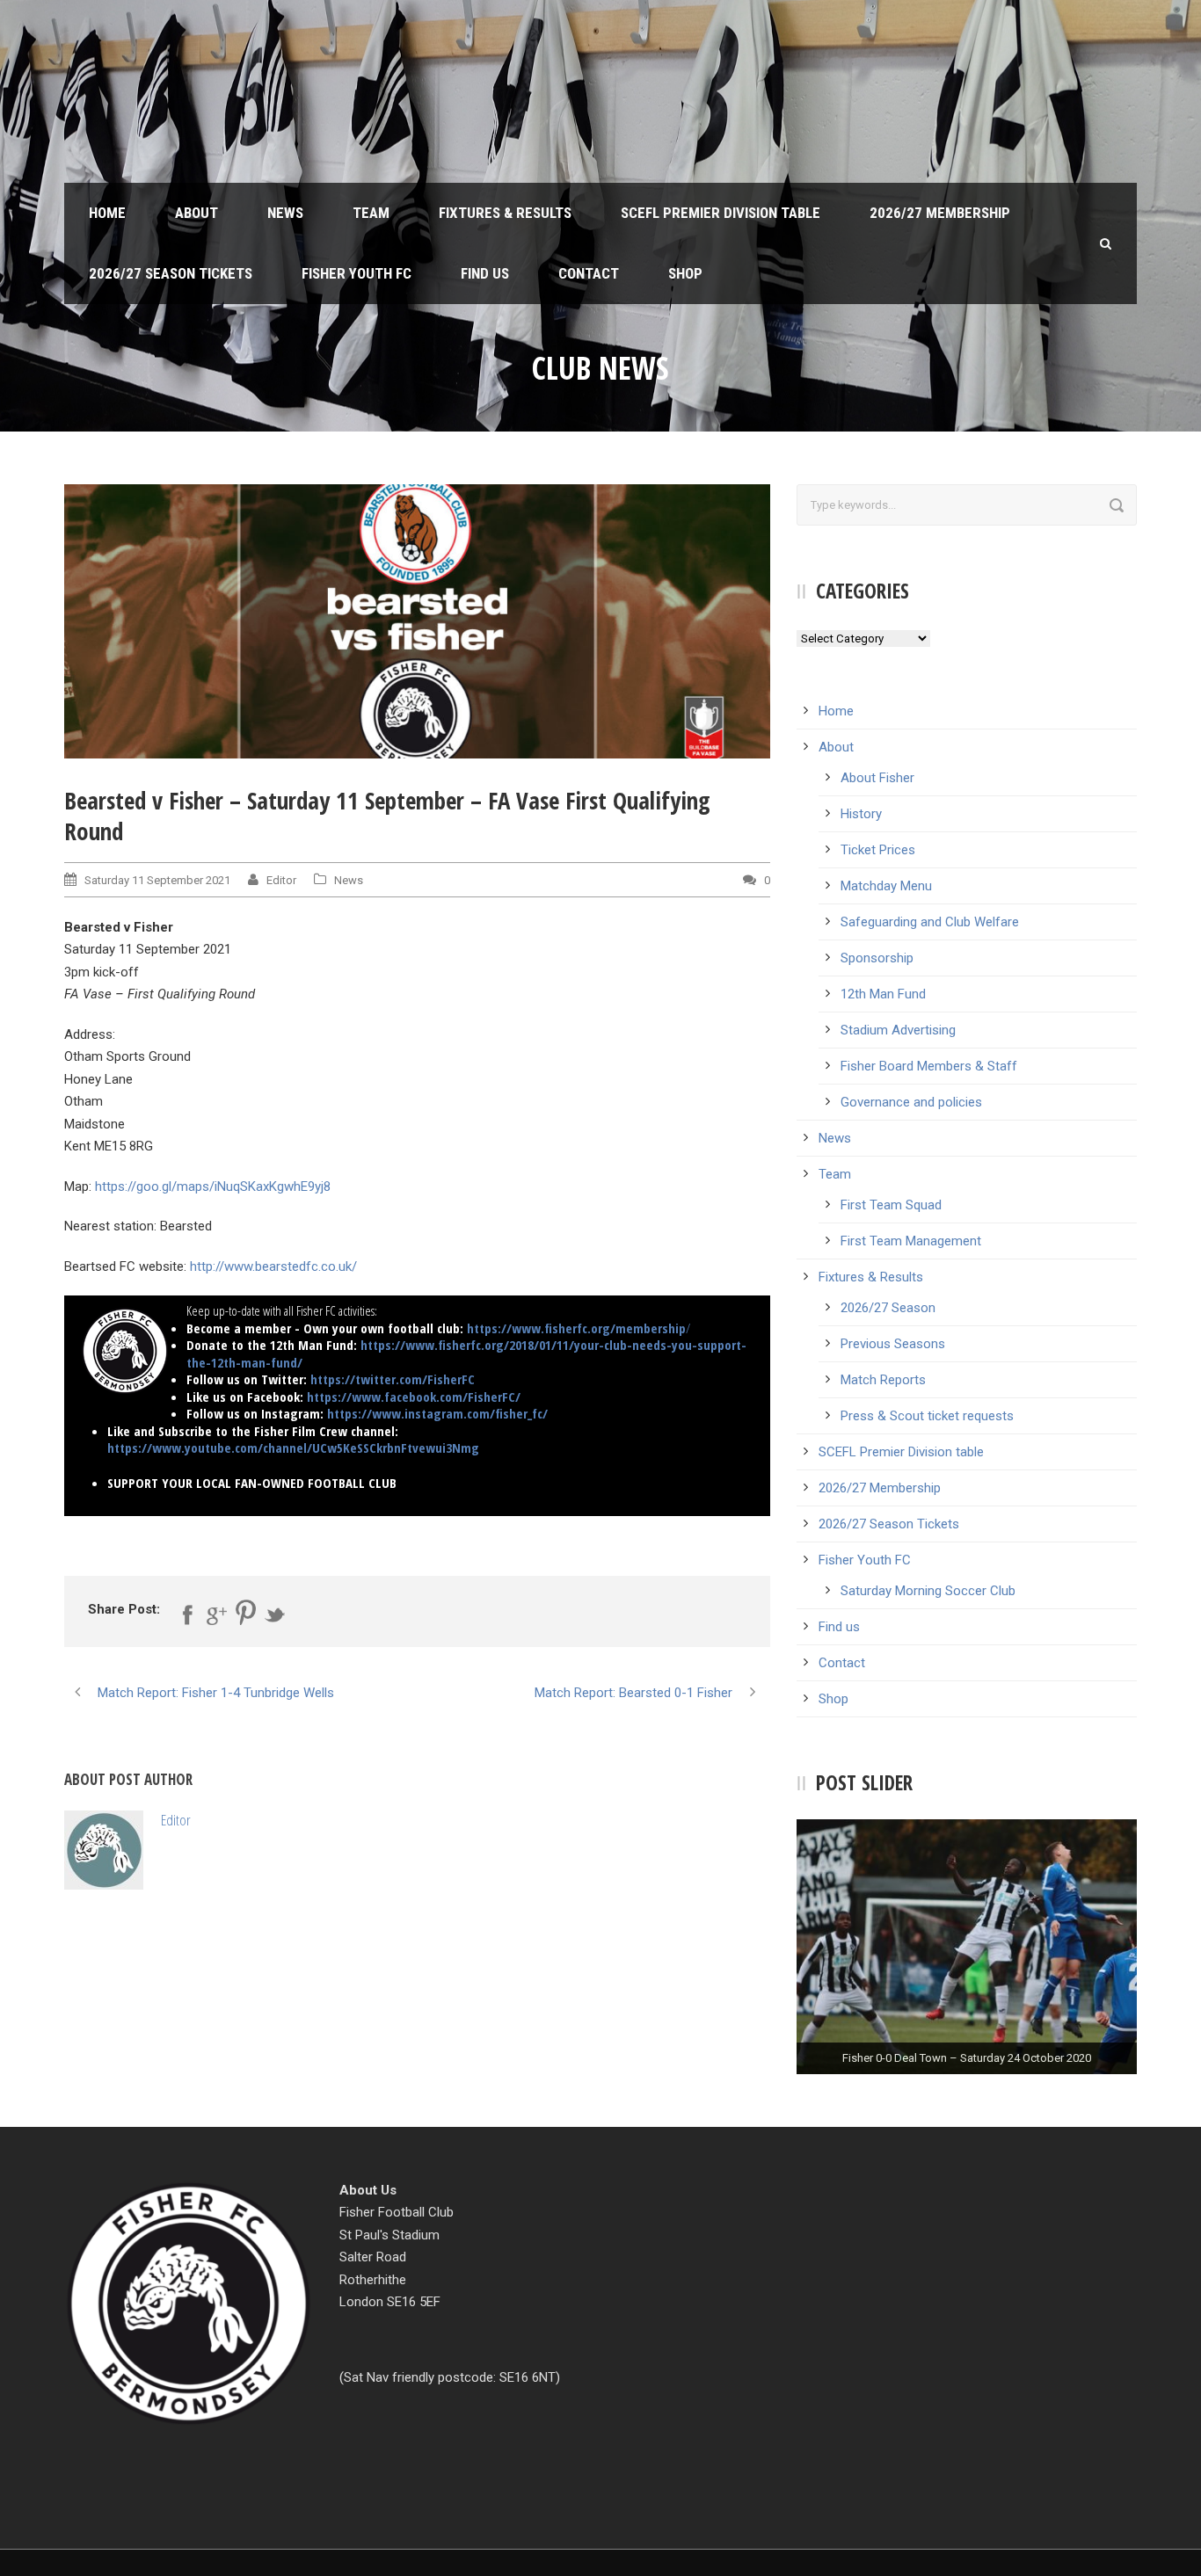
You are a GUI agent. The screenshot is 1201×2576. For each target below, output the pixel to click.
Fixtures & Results (505, 213)
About (197, 213)
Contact (589, 273)
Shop (685, 273)
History (861, 814)
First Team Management (911, 1241)
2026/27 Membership (940, 213)
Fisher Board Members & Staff (929, 1066)
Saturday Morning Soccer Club (928, 1591)
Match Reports (883, 1380)
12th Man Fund (883, 994)
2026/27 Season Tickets (171, 273)
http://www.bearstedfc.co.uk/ (273, 1266)
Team (371, 213)
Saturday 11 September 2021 (157, 880)
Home (107, 213)
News (285, 213)
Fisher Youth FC (357, 273)
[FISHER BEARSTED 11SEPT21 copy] (417, 621)
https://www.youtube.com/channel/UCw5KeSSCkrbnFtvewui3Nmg (293, 1448)
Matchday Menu (886, 886)
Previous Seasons (893, 1344)
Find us (485, 273)
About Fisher (877, 778)
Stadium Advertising (898, 1030)
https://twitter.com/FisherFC (393, 1379)
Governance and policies (911, 1102)
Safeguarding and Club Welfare (930, 922)
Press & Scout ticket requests (927, 1416)
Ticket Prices (878, 850)
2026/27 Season (888, 1308)
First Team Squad (891, 1205)
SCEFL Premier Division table (721, 213)
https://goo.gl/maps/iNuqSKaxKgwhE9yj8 (213, 1186)
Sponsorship (877, 958)
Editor (281, 880)
